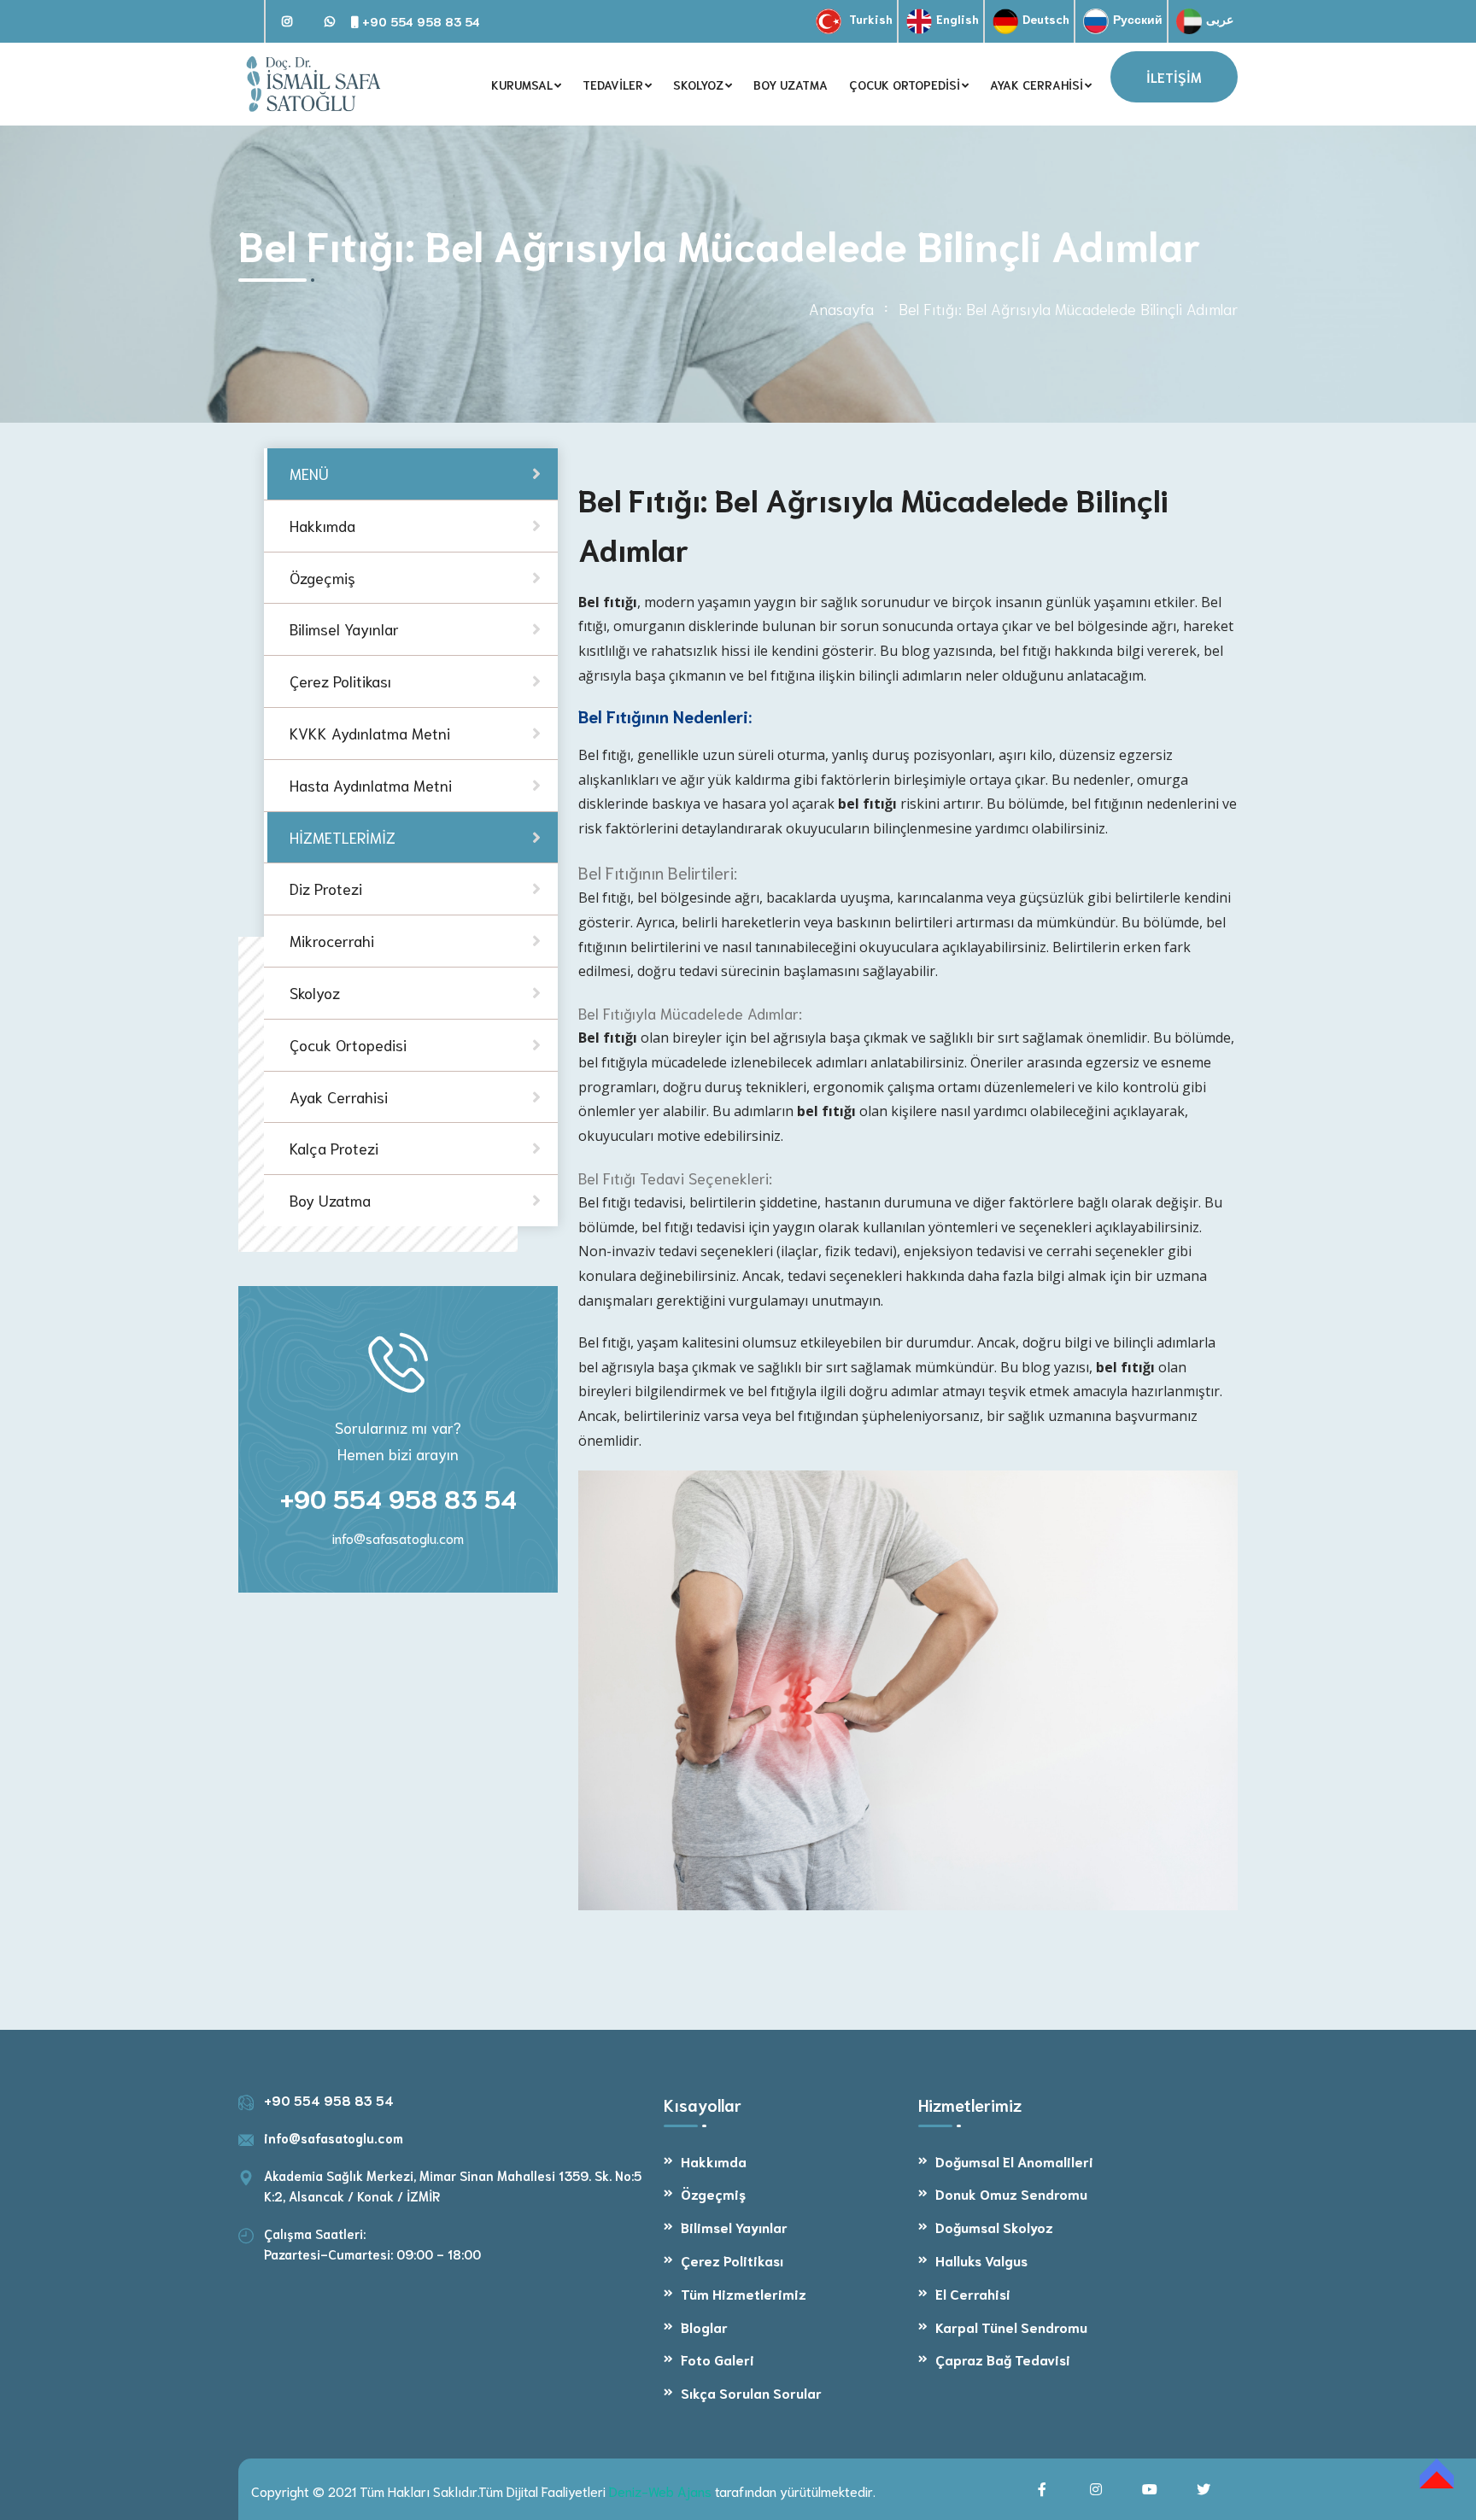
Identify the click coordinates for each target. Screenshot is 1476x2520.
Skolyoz (315, 992)
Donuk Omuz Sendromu (1011, 2193)
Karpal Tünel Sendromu (1011, 2327)
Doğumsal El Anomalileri (1014, 2161)
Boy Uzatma (330, 1201)
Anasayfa (841, 308)
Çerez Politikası (732, 2260)
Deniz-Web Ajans (660, 2491)
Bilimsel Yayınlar (734, 2227)
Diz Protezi (326, 889)
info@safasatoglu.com (398, 1538)
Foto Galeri (717, 2359)
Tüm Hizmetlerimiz (744, 2293)
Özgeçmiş (713, 2193)
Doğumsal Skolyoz (994, 2227)
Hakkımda (714, 2161)
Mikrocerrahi (332, 941)
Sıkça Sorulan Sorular (751, 2392)
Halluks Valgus (981, 2260)
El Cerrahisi (973, 2293)
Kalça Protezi (334, 1149)
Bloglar (704, 2327)
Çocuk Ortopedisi (348, 1044)
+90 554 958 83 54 (419, 21)
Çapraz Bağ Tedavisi (1003, 2359)
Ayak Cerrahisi (339, 1096)
